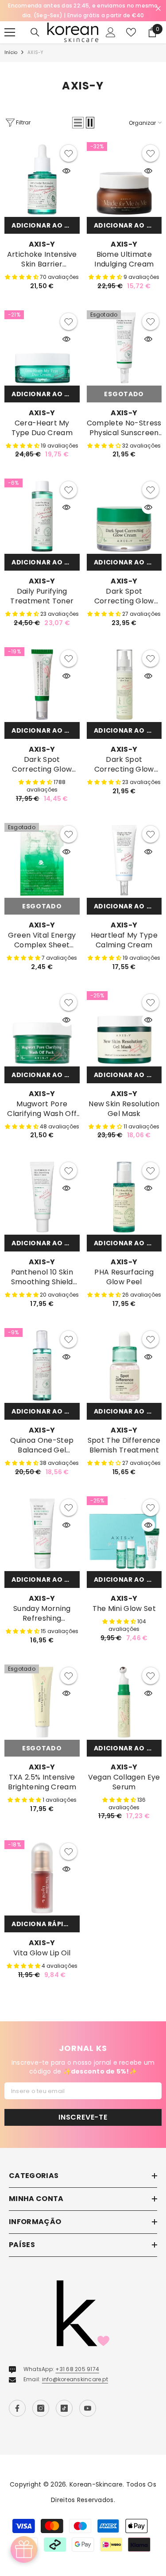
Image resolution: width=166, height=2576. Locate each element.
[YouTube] (88, 2408)
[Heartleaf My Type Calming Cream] (124, 861)
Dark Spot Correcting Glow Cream (124, 596)
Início (11, 52)
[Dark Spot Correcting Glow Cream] (124, 516)
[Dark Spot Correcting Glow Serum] (42, 685)
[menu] (10, 32)
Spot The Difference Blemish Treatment (124, 1445)
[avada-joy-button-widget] (24, 2549)
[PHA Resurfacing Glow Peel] (124, 1197)
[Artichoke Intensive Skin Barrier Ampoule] (42, 180)
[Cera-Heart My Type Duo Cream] (42, 348)
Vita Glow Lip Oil (42, 1953)
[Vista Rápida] (66, 171)
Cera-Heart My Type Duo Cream (42, 428)
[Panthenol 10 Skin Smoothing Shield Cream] (42, 1197)
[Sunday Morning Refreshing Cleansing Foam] (42, 1534)
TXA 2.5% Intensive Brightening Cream (42, 1782)
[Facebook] (17, 2408)
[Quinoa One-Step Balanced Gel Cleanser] (42, 1366)
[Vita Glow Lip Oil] (42, 1878)
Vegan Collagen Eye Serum (124, 1782)
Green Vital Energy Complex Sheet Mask (42, 940)
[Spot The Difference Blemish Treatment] (124, 1366)
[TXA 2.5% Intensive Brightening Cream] (42, 1702)
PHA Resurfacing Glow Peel (124, 1277)
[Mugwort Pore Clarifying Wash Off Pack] (42, 1029)
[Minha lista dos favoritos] (131, 32)
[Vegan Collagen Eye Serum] (124, 1702)
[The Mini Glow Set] (124, 1534)
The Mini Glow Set (124, 1609)
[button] (78, 123)
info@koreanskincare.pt (75, 2379)
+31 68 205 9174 (77, 2369)
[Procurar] (35, 32)
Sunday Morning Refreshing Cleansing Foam (42, 1614)
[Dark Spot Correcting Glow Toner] (124, 685)
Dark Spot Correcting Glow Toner (124, 765)
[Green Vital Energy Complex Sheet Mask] (42, 861)
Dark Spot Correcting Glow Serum (42, 765)
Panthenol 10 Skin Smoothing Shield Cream (42, 1277)
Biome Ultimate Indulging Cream (124, 259)
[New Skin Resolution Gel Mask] (124, 1029)
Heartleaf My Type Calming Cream (124, 940)
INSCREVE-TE (83, 2117)
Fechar (158, 9)
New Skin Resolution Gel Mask (124, 1109)
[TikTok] (64, 2408)
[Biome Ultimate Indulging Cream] (124, 180)
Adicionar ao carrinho (46, 225)
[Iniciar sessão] (111, 32)
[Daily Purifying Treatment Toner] (42, 516)
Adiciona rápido (43, 1924)
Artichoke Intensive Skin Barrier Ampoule (42, 259)
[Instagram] (41, 2408)
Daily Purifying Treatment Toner (42, 596)
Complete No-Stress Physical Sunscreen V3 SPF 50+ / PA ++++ (124, 428)
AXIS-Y (35, 52)
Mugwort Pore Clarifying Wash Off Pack (42, 1109)
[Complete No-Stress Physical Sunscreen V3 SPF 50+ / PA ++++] (124, 348)
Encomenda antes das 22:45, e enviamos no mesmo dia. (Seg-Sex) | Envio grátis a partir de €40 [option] (83, 10)
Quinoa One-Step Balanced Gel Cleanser (42, 1445)
